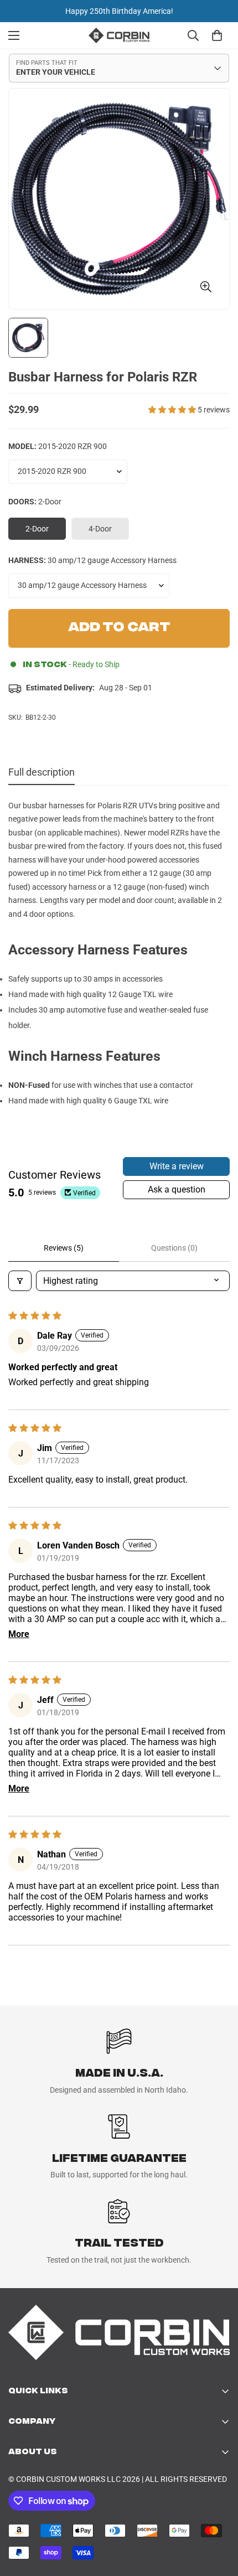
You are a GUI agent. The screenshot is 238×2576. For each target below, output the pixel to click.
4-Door (109, 532)
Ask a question (177, 1189)
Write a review (177, 1166)
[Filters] (20, 1281)
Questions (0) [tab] (174, 1248)
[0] (217, 35)
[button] (173, 410)
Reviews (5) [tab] (64, 1248)
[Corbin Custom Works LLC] (119, 35)
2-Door (46, 532)
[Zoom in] (206, 286)
